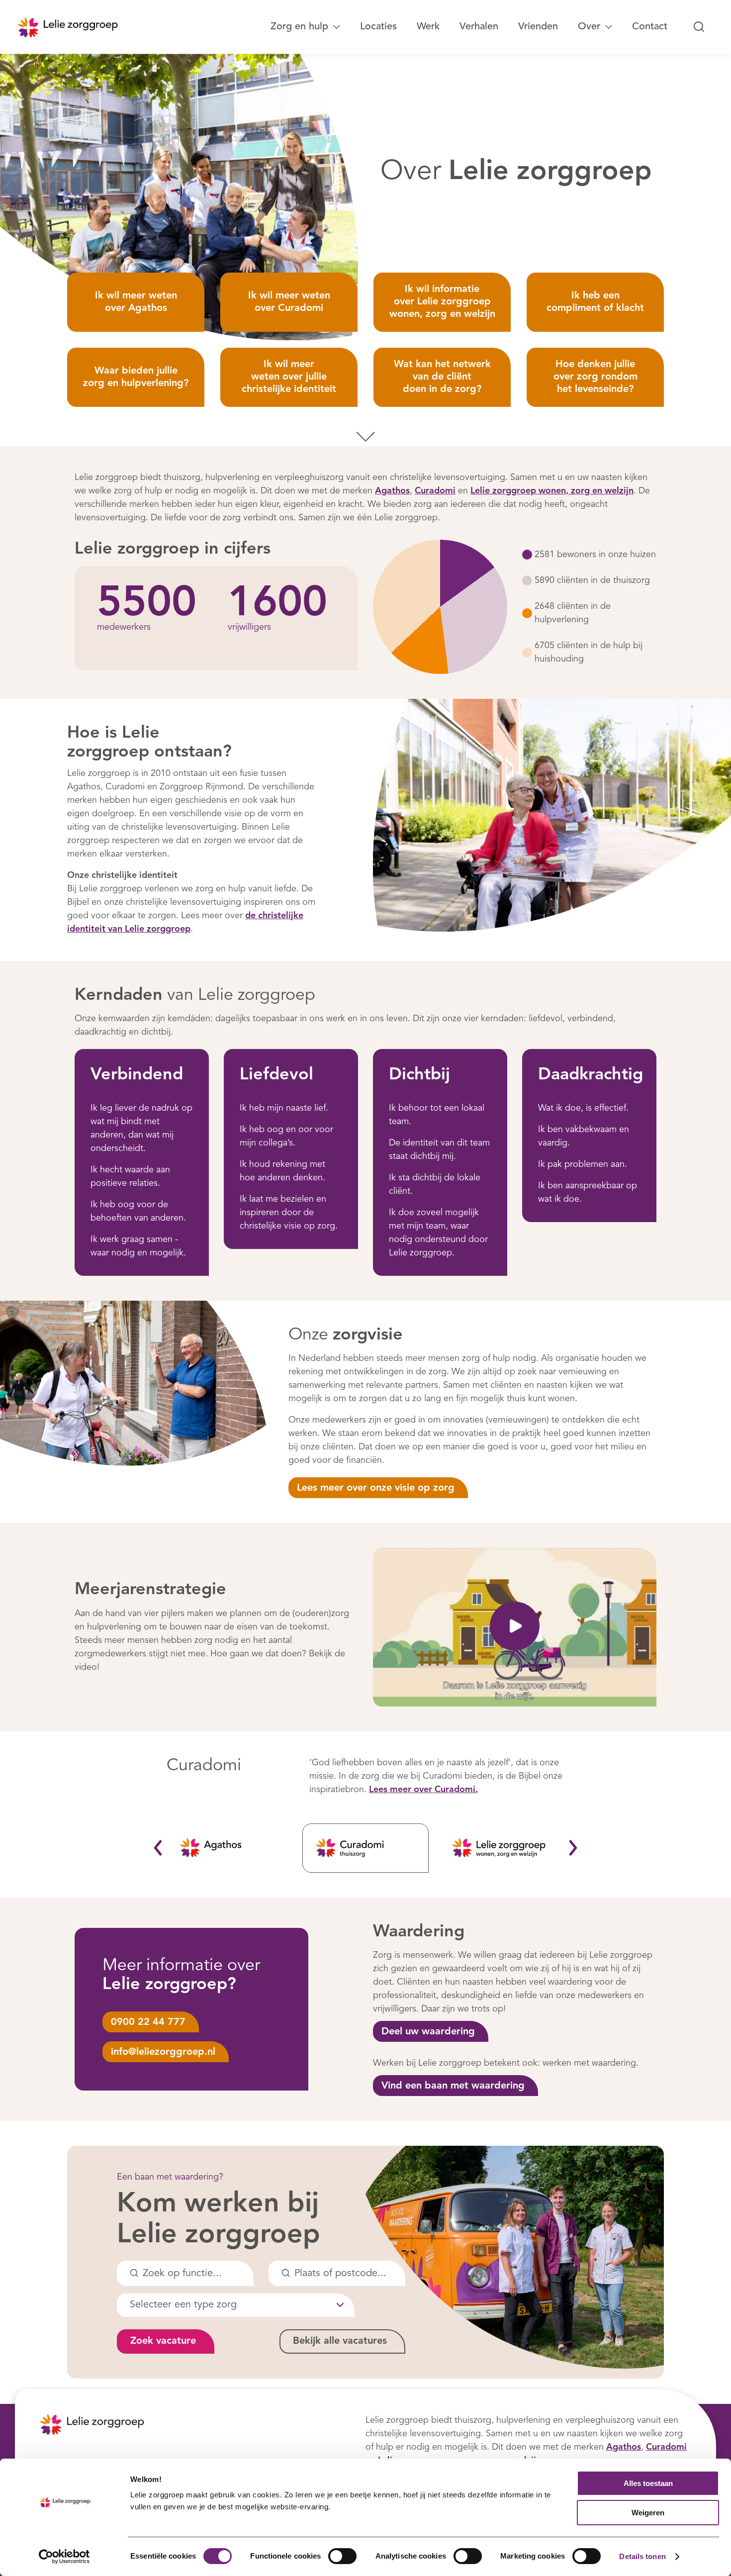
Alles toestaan (648, 2483)
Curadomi (435, 491)
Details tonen (642, 2556)
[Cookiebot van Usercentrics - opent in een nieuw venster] (64, 2557)
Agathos (392, 491)
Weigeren (648, 2513)
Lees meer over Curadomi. (423, 1790)
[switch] (342, 2556)
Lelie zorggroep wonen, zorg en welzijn (552, 491)
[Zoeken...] (699, 27)
